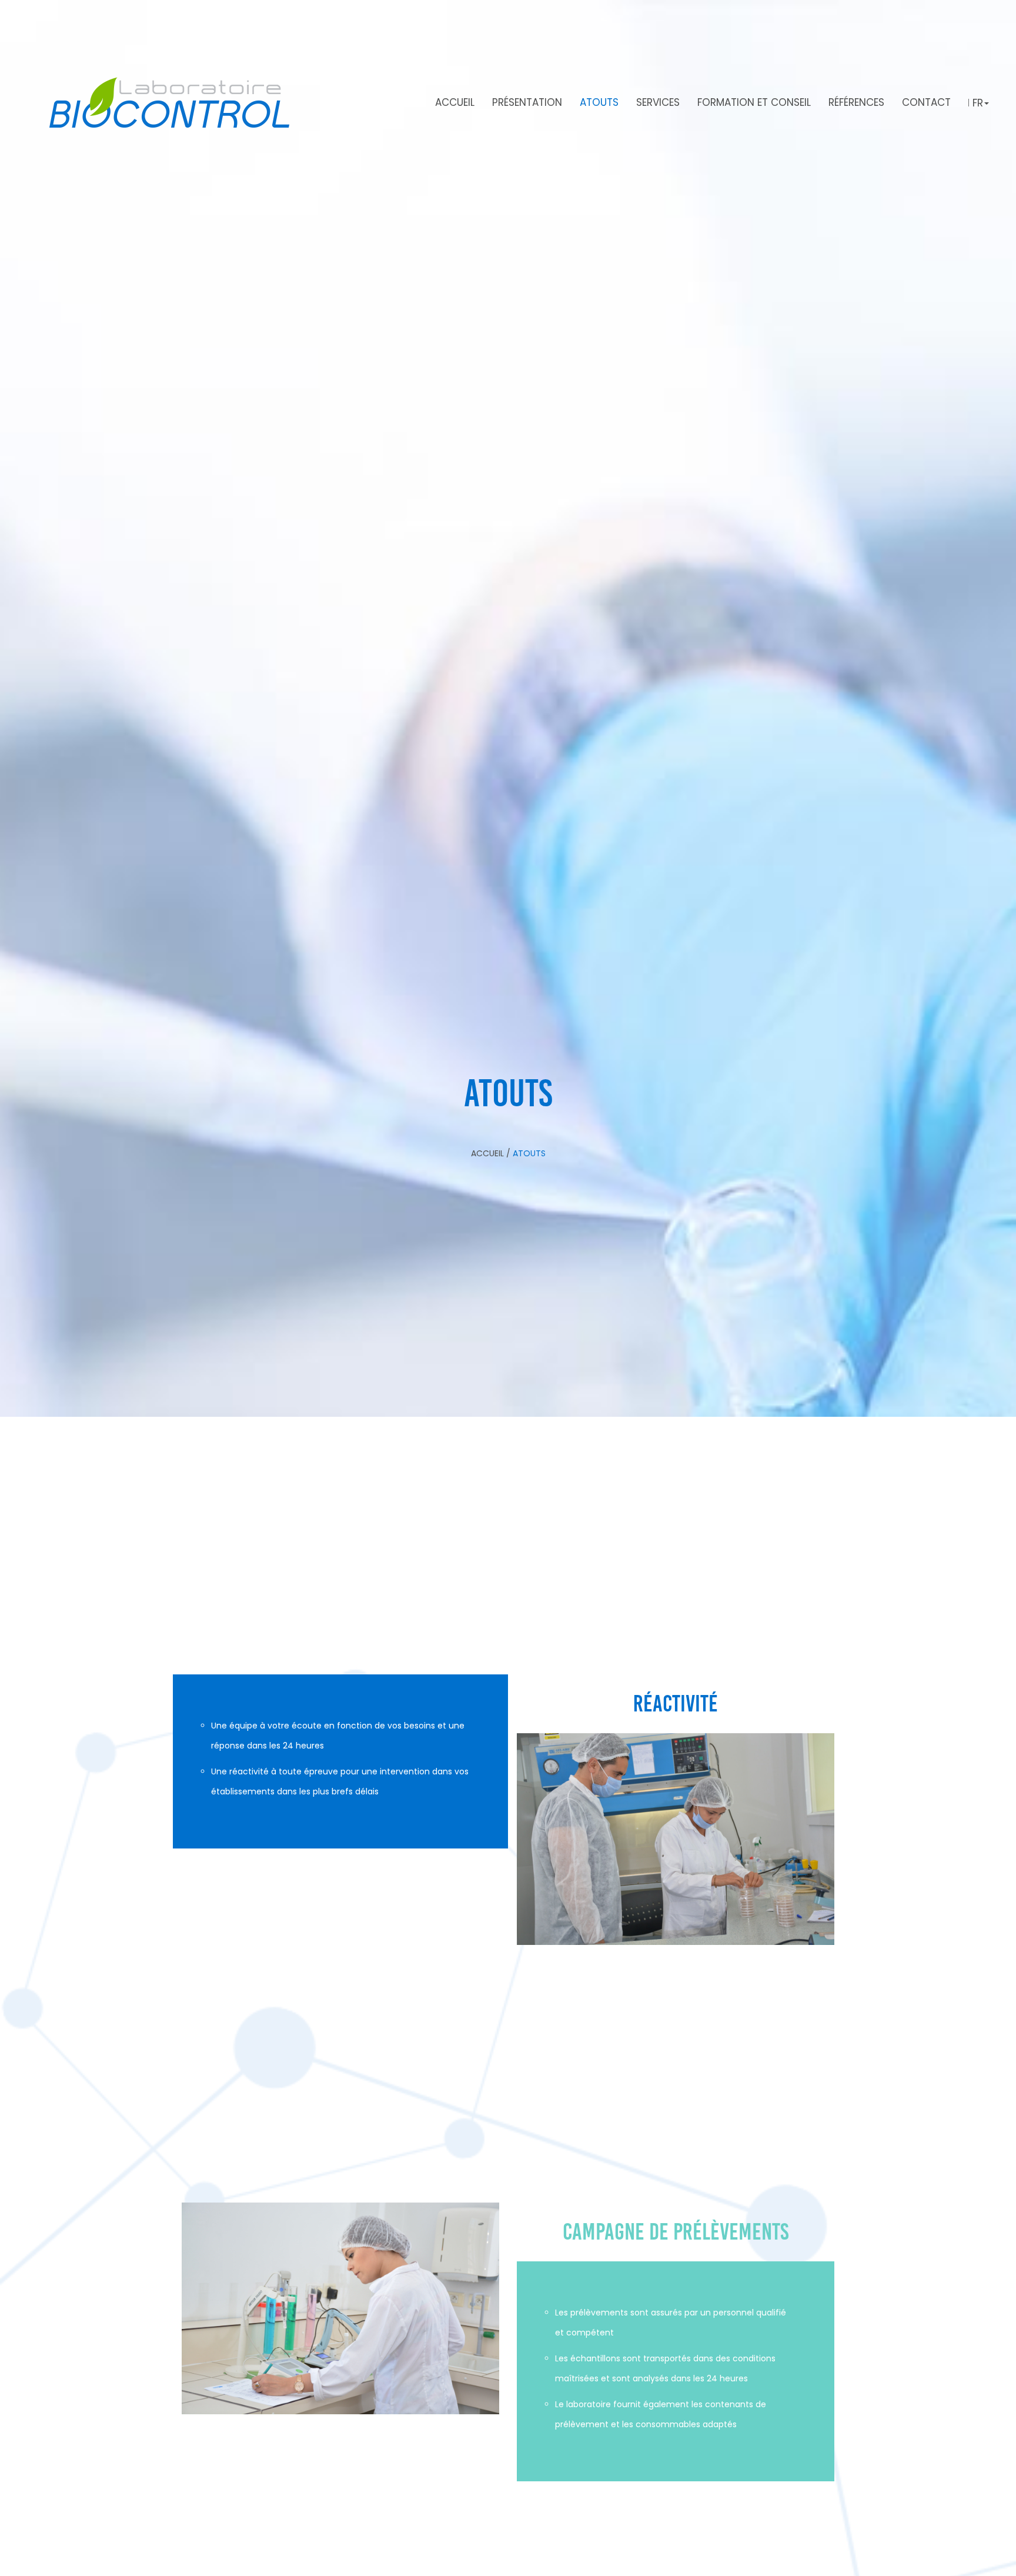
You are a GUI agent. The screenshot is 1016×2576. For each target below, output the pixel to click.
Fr (978, 103)
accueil (489, 1153)
